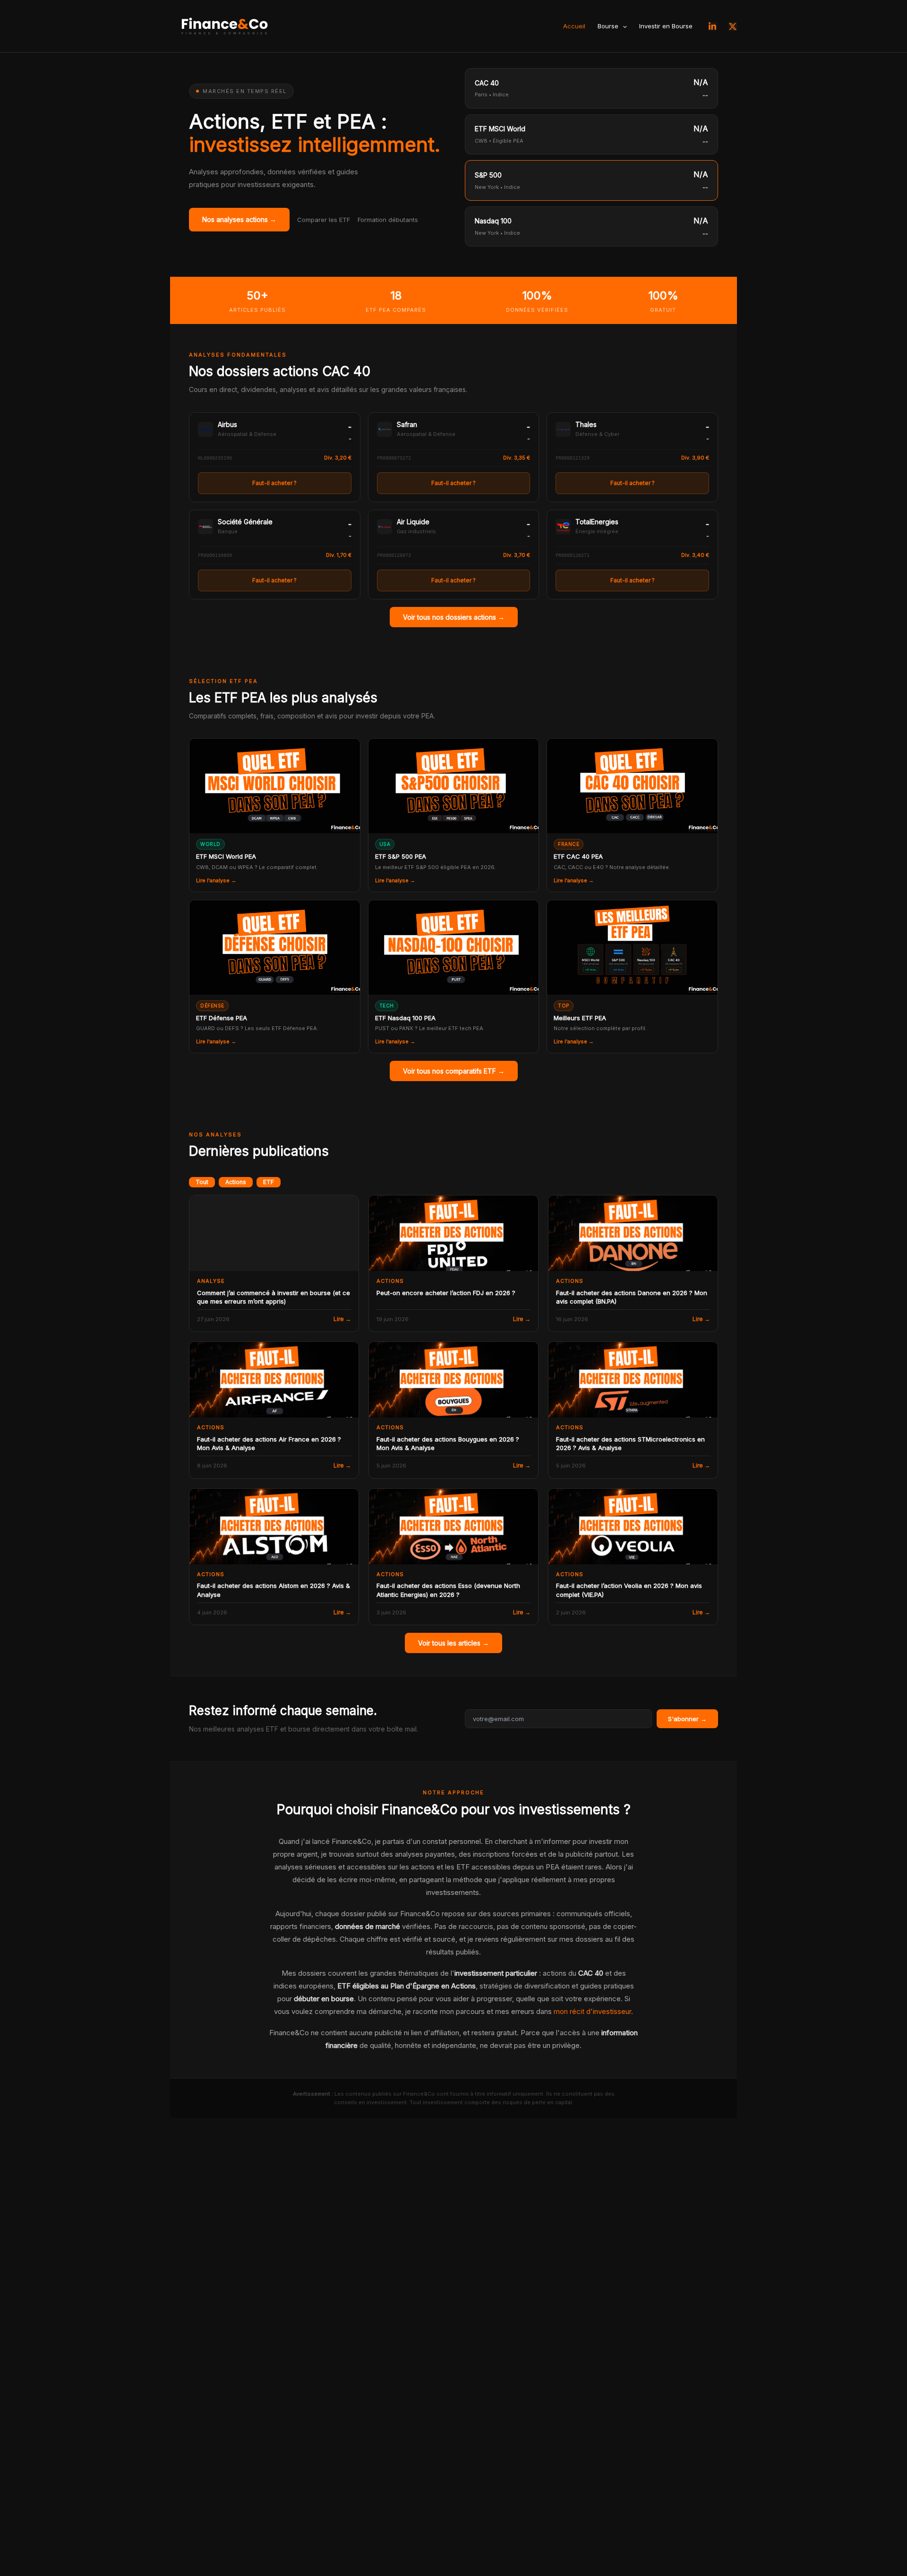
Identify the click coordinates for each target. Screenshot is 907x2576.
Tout (202, 1182)
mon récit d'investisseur (592, 2011)
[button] (623, 26)
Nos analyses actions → (239, 219)
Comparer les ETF (324, 220)
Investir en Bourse (666, 26)
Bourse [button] (608, 26)
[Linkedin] (712, 26)
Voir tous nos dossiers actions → (454, 617)
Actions (236, 1182)
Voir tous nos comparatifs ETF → (454, 1071)
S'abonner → (687, 1719)
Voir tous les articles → (453, 1643)
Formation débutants (388, 220)
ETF (269, 1182)
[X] (733, 26)
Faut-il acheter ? (274, 483)
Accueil (574, 26)
